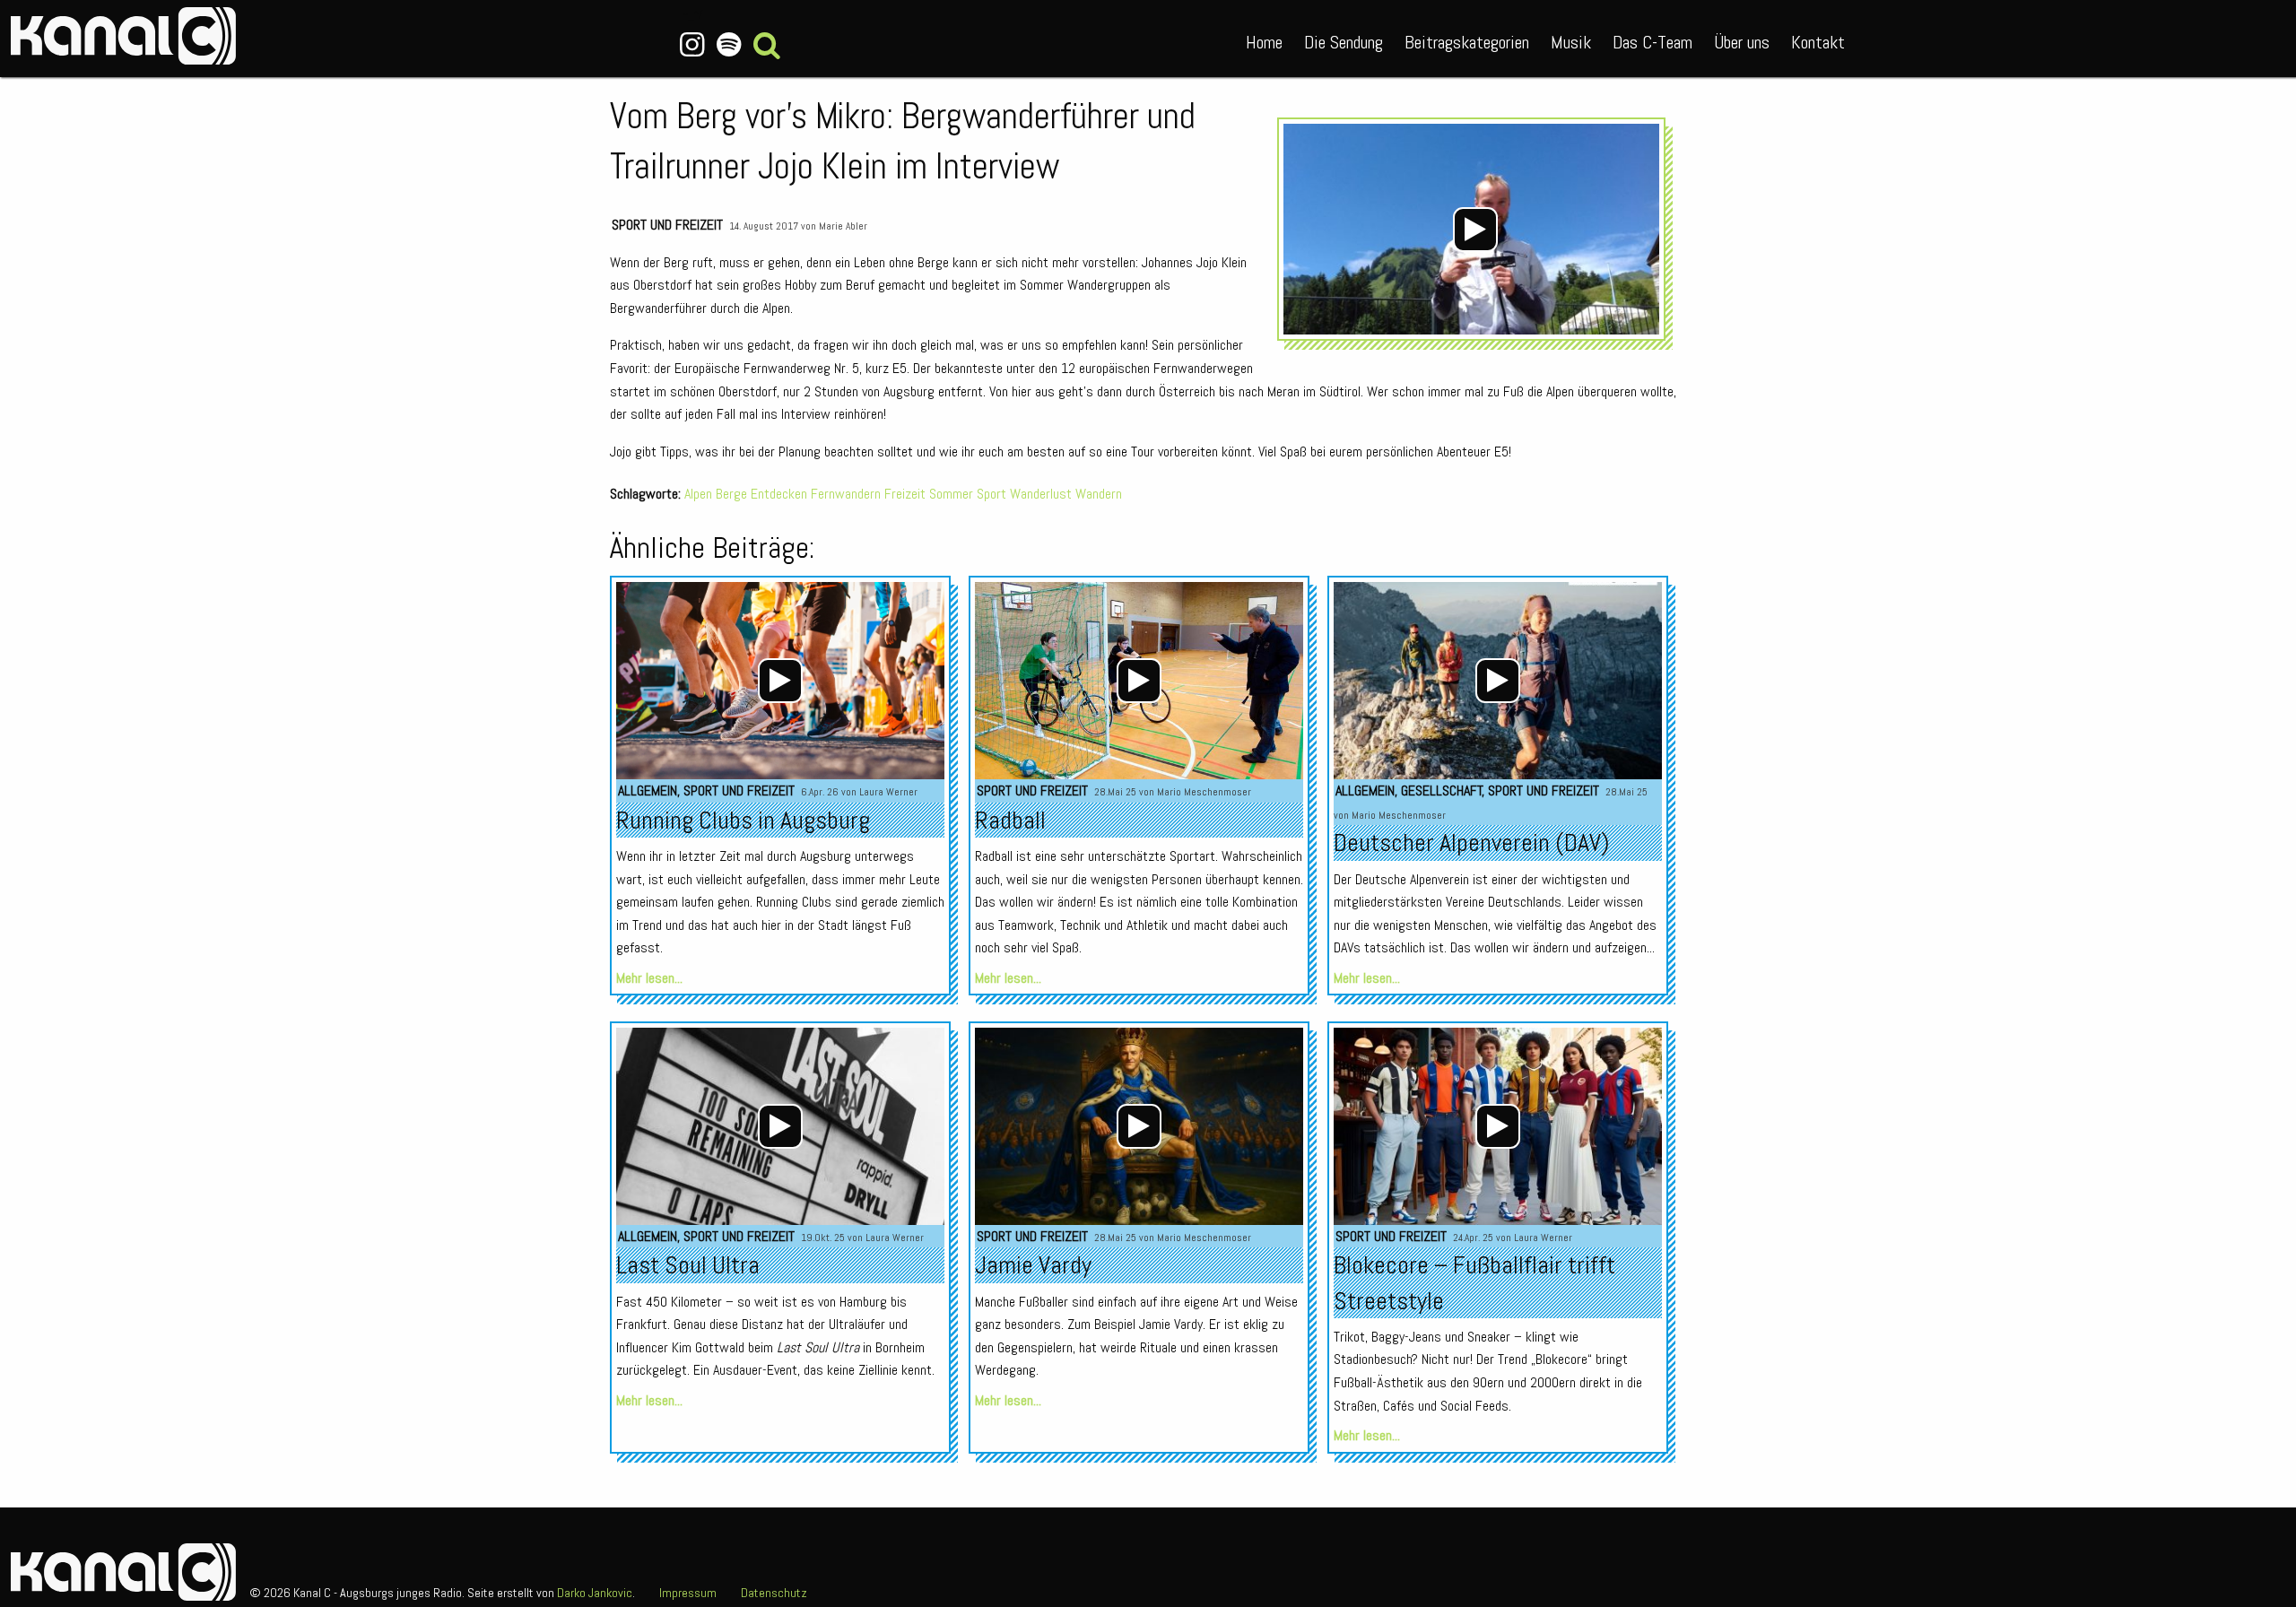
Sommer (951, 494)
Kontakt (1818, 42)
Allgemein (648, 790)
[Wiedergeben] (1475, 230)
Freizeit (905, 494)
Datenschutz (774, 1593)
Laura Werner (888, 792)
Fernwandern (846, 494)
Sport (991, 494)
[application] (1476, 229)
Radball (1010, 820)
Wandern (1099, 494)
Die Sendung (1344, 42)
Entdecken (779, 494)
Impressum (688, 1593)
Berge (731, 494)
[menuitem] (1264, 39)
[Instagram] (693, 45)
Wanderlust (1041, 494)
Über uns (1742, 42)
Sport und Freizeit (667, 225)
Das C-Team (1652, 42)
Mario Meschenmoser (1204, 792)
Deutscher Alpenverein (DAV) (1471, 843)
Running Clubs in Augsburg (743, 820)
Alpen (698, 494)
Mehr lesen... (649, 978)
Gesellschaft (1442, 790)
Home (1264, 42)
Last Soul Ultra (688, 1265)
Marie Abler (843, 226)
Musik (1571, 42)
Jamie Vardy (1033, 1265)
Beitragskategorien (1467, 42)
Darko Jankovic (595, 1593)
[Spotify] (729, 45)
